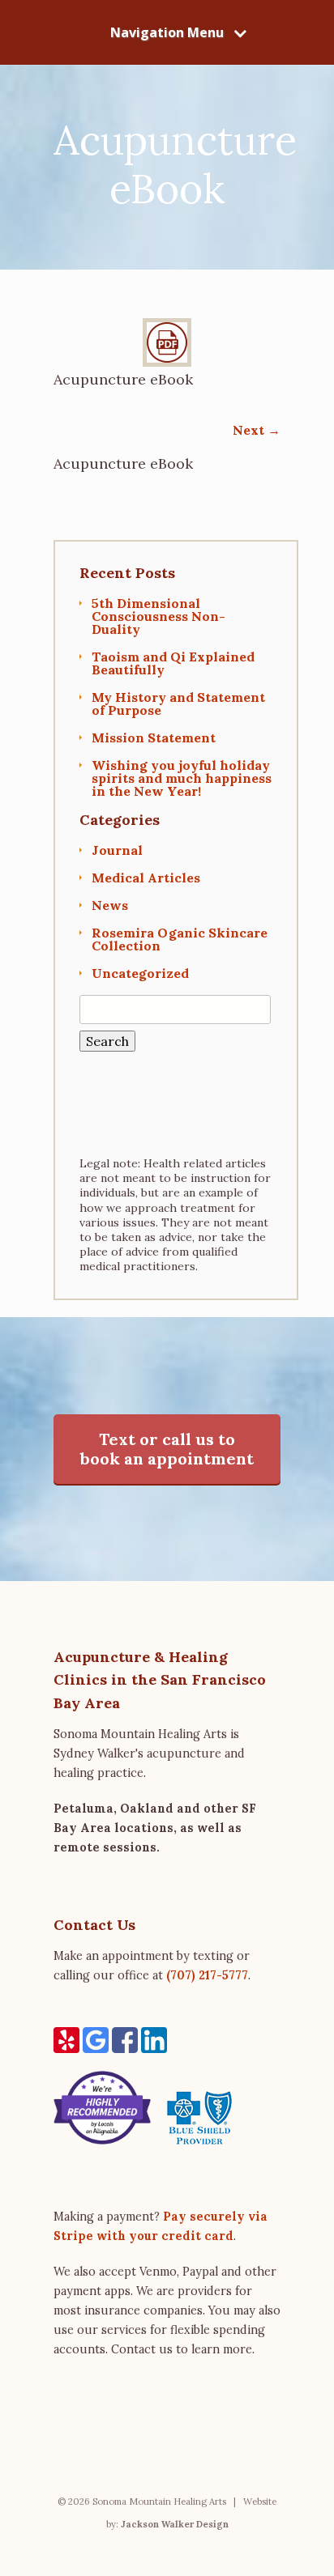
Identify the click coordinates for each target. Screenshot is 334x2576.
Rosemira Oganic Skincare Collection (180, 939)
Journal (117, 850)
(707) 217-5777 (207, 1975)
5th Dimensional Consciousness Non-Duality (158, 616)
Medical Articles (146, 878)
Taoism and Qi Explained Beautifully (173, 663)
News (110, 905)
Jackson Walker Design (175, 2524)
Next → (257, 430)
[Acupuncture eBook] (167, 362)
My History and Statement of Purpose (178, 704)
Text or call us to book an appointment (167, 1449)
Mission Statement (154, 738)
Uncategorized (140, 973)
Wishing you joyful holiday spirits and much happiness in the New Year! (182, 778)
